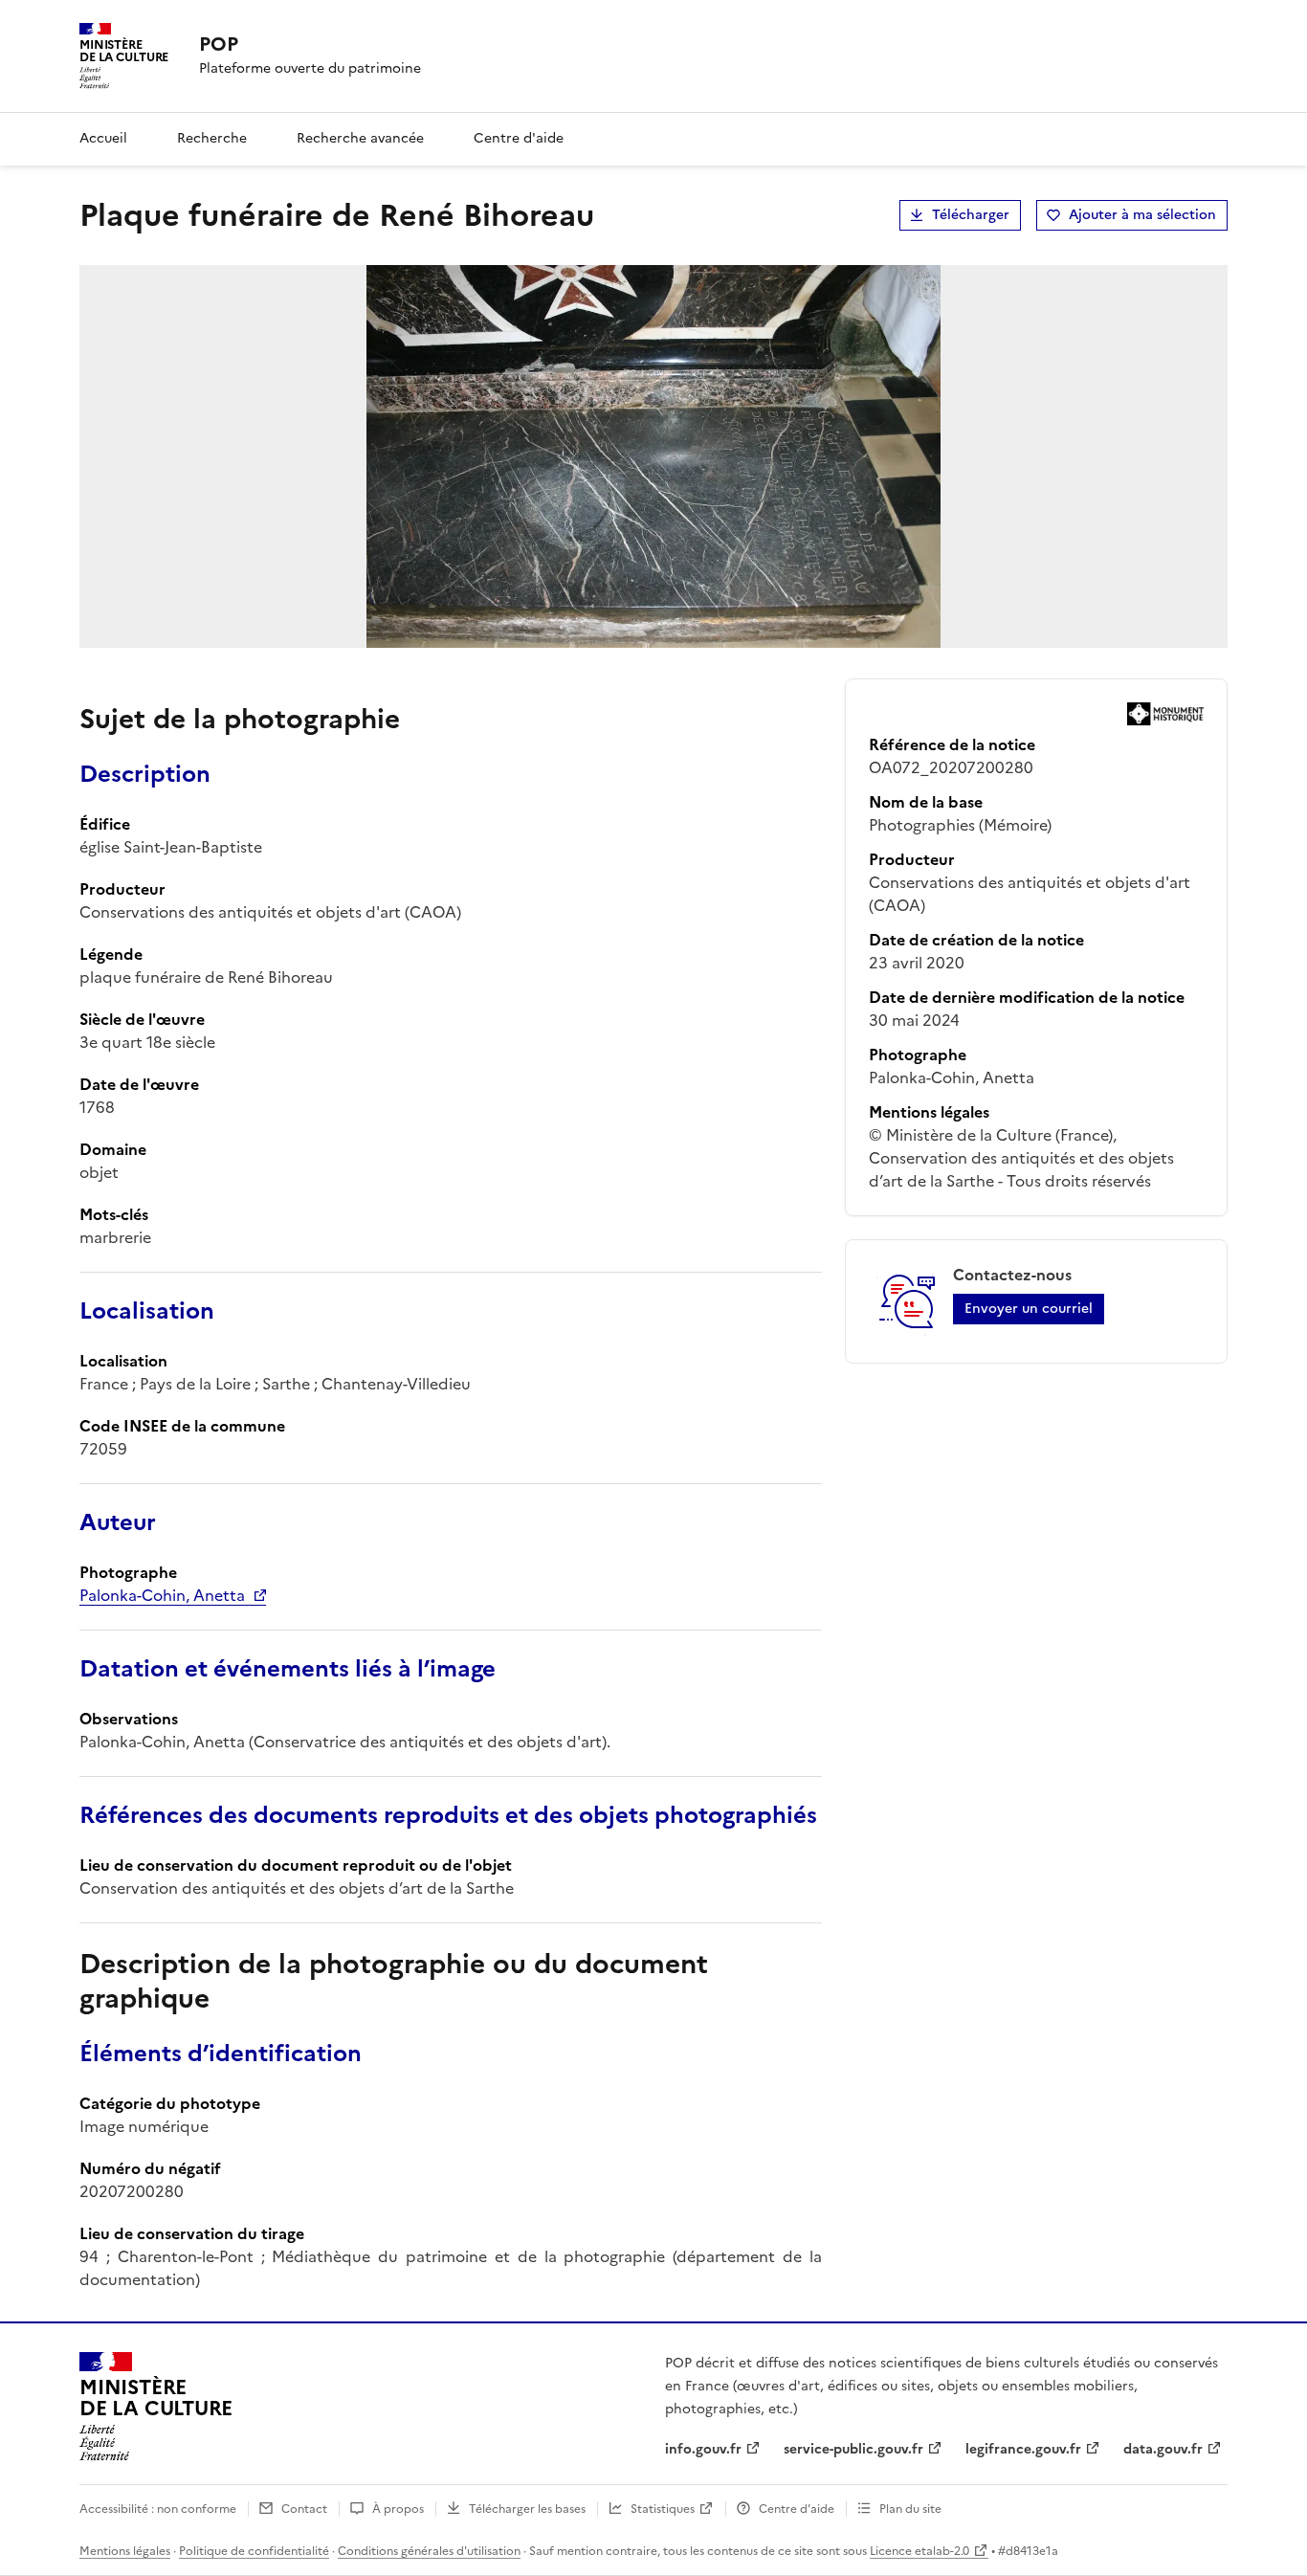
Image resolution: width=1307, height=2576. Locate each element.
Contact (304, 2509)
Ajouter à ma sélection (1142, 215)
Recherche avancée (360, 138)
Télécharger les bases (527, 2509)
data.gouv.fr (1163, 2449)
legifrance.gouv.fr (1023, 2449)
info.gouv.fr (703, 2449)
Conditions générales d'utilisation (429, 2551)
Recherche (212, 138)
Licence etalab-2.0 (919, 2551)
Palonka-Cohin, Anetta (162, 1595)
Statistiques (663, 2509)
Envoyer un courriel (1029, 1309)
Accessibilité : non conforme (158, 2509)
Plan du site (910, 2509)
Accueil (103, 138)
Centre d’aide (797, 2509)
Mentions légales (125, 2551)
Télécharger (971, 215)
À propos (398, 2509)
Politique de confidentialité (254, 2551)
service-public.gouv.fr (853, 2449)
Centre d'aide (519, 138)
